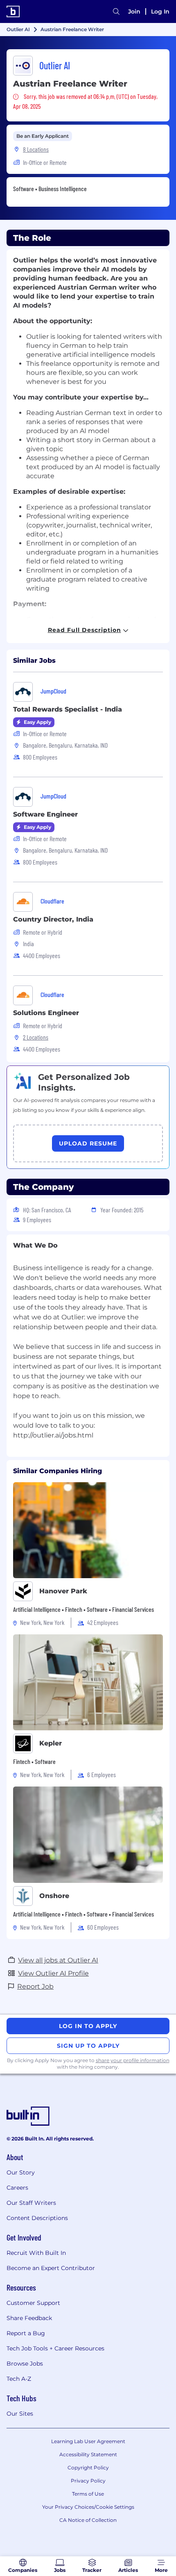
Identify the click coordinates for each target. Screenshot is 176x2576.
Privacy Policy (88, 2481)
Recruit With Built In (36, 2253)
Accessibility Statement (88, 2454)
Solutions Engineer (46, 1013)
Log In (160, 11)
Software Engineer (45, 814)
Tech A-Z (19, 2379)
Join (134, 11)
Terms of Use (88, 2494)
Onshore (54, 1896)
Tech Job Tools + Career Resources (55, 2348)
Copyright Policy (88, 2468)
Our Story (21, 2172)
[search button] (116, 11)
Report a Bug (26, 2333)
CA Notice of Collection (88, 2520)
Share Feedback (29, 2318)
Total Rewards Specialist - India (68, 709)
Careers (17, 2188)
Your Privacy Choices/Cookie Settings (88, 2507)
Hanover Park (63, 1591)
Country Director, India (53, 919)
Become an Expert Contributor (51, 2268)
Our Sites (20, 2414)
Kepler (51, 1743)
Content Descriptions (37, 2218)
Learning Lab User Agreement (88, 2441)
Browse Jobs (25, 2364)
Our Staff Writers (31, 2203)
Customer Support (33, 2303)
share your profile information (133, 2060)
